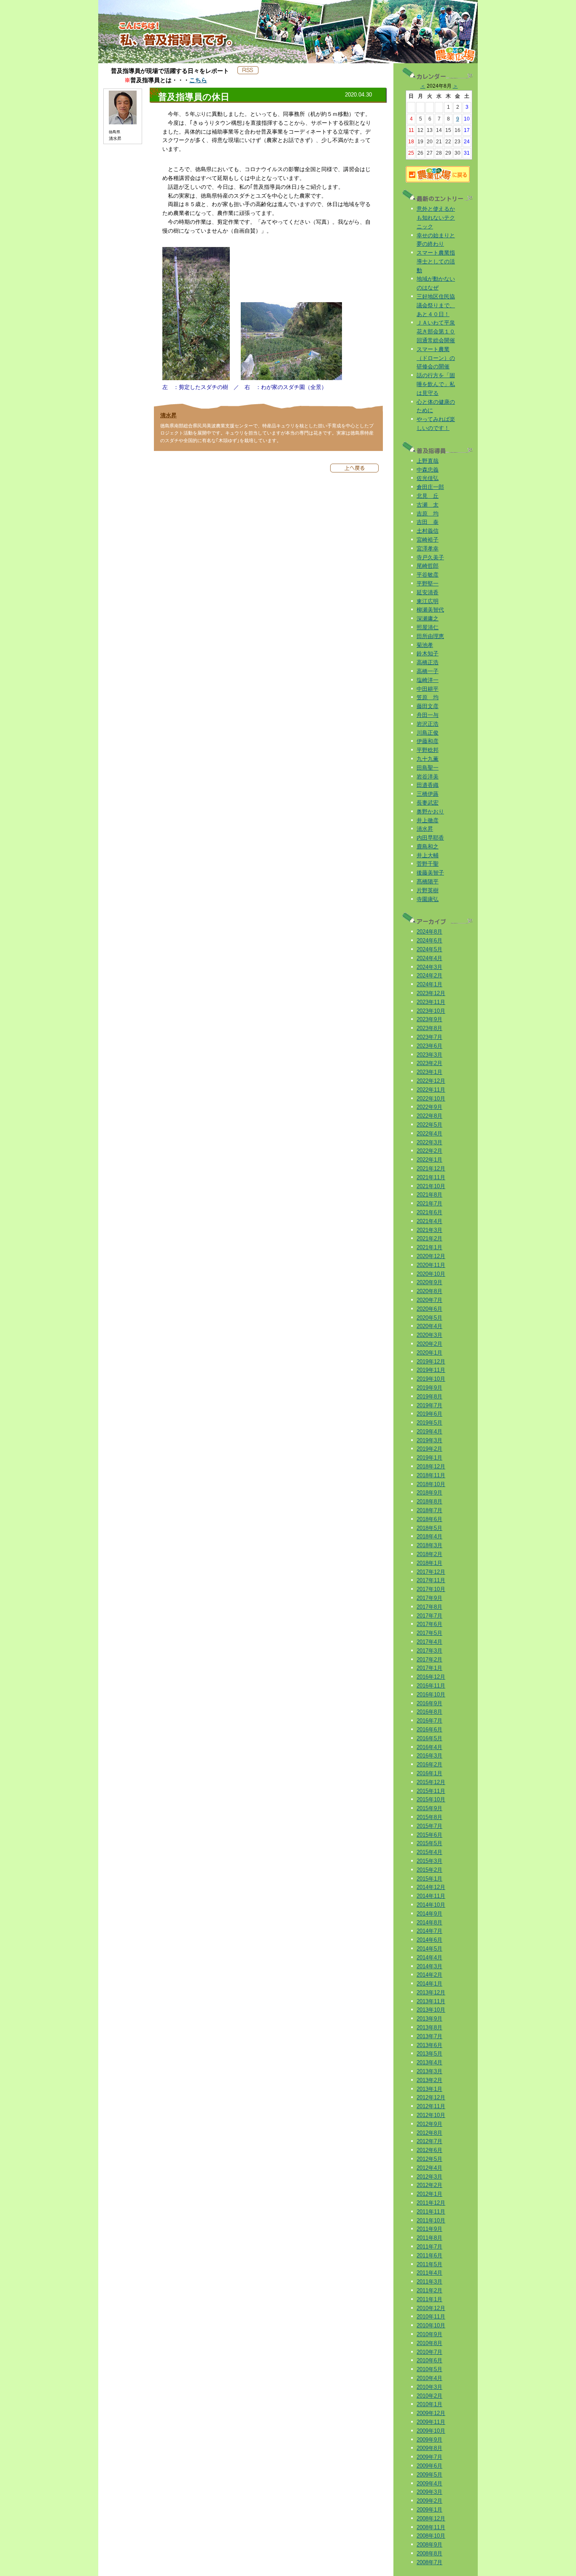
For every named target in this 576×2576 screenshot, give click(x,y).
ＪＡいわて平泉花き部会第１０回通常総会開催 (436, 331)
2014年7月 (429, 1931)
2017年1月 (429, 1668)
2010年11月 (431, 2317)
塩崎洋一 (428, 680)
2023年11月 (431, 1002)
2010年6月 (429, 2360)
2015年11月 (431, 1791)
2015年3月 (429, 1861)
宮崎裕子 (428, 540)
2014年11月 (431, 1896)
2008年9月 (429, 2545)
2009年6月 (429, 2466)
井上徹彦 (428, 820)
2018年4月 (429, 1536)
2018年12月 (431, 1466)
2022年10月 (431, 1099)
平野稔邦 (428, 750)
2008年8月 (429, 2553)
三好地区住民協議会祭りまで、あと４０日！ (436, 305)
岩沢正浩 (428, 724)
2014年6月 (429, 1940)
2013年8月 (429, 2027)
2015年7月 (429, 1826)
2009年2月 (429, 2501)
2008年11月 (431, 2527)
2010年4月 (429, 2378)
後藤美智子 (430, 873)
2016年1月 (429, 1773)
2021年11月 (431, 1177)
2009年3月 (429, 2492)
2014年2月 (429, 1975)
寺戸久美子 (430, 557)
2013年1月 (429, 2089)
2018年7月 (429, 1510)
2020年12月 (431, 1256)
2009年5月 (429, 2475)
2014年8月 (429, 1923)
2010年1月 (429, 2404)
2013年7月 (429, 2036)
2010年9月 (429, 2334)
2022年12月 (431, 1081)
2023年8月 (429, 1028)
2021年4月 (429, 1221)
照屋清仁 (428, 627)
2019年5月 (429, 1423)
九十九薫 (428, 759)
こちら (198, 80)
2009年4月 (429, 2483)
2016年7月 (429, 1721)
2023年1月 (429, 1072)
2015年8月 (429, 1817)
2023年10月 (431, 1011)
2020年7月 (429, 1300)
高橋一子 (428, 671)
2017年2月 (429, 1660)
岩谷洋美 (428, 777)
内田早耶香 (430, 838)
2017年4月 (429, 1642)
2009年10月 (431, 2431)
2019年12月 (431, 1362)
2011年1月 (429, 2299)
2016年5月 (429, 1738)
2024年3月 (429, 967)
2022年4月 (429, 1134)
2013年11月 (431, 2001)
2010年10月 (431, 2325)
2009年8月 (429, 2448)
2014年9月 (429, 1914)
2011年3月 (429, 2282)
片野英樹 (428, 890)
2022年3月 (429, 1142)
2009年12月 (431, 2413)
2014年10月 (431, 1905)
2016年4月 (429, 1747)
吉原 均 (428, 514)
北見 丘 (428, 496)
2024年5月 (429, 949)
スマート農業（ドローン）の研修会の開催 (436, 358)
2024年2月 (429, 975)
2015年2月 (429, 1870)
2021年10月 (431, 1186)
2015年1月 (429, 1879)
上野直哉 (428, 461)
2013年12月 (431, 1992)
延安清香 (428, 592)
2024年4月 (429, 958)
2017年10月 (431, 1589)
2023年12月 (431, 993)
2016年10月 (431, 1695)
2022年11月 (431, 1090)
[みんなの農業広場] (438, 181)
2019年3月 (429, 1440)
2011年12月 (431, 2203)
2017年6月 (429, 1624)
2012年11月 (431, 2106)
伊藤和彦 (428, 741)
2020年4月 (429, 1326)
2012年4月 (429, 2168)
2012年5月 (429, 2159)
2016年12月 (431, 1677)
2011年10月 (431, 2220)
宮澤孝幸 (428, 549)
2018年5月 (429, 1528)
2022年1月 (429, 1160)
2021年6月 (429, 1212)
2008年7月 (429, 2562)
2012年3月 (429, 2177)
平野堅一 (428, 584)
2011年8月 (429, 2238)
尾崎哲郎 (428, 566)
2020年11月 (431, 1265)
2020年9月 (429, 1282)
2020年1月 (429, 1353)
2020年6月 (429, 1309)
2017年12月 (431, 1572)
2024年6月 (429, 941)
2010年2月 (429, 2396)
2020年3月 (429, 1335)
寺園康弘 (428, 899)
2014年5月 (429, 1949)
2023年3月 (429, 1055)
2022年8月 (429, 1116)
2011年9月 (429, 2229)
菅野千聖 (428, 864)
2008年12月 (431, 2518)
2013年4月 (429, 2062)
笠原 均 (428, 697)
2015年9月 (429, 1808)
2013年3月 (429, 2071)
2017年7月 (429, 1616)
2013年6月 (429, 2045)
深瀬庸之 (428, 619)
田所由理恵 (430, 636)
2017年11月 (431, 1580)
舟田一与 (428, 715)
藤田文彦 (428, 706)
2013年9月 (429, 2019)
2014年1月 (429, 1984)
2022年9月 (429, 1107)
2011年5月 (429, 2264)
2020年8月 (429, 1291)
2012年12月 (431, 2097)
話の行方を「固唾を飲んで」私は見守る (436, 384)
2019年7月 (429, 1405)
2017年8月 (429, 1607)
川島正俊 (428, 733)
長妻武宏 (428, 803)
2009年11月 (431, 2422)
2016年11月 (431, 1686)
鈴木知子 (428, 653)
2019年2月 (429, 1449)
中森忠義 (428, 470)
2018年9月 (429, 1493)
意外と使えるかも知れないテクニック (436, 218)
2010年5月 (429, 2369)
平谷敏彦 (428, 575)
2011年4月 (429, 2273)
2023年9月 (429, 1019)
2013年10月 (431, 2010)
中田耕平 (428, 689)
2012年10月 (431, 2115)
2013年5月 (429, 2054)
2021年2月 (429, 1238)
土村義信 (428, 531)
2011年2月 (429, 2290)
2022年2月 (429, 1151)
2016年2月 (429, 1764)
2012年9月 (429, 2124)
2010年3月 (429, 2387)
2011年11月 (431, 2212)
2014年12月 (431, 1887)
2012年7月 (429, 2141)
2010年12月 (431, 2308)
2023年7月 (429, 1037)
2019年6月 (429, 1414)
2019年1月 (429, 1458)
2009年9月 (429, 2440)
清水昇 (168, 415)
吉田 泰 (428, 522)
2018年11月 (431, 1475)
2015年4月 (429, 1852)
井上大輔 (428, 855)
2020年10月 (431, 1274)
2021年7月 (429, 1203)
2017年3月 (429, 1651)
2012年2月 (429, 2185)
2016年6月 (429, 1729)
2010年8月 (429, 2343)
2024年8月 (429, 932)
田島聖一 (428, 768)
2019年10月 (431, 1379)
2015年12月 (431, 1782)
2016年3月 (429, 1756)
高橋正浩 (428, 662)
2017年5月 (429, 1633)
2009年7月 (429, 2457)
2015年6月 (429, 1835)
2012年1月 (429, 2194)
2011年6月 (429, 2255)
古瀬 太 (428, 505)
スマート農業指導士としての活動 (436, 262)
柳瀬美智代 (430, 610)
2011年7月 (429, 2247)
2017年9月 (429, 1598)
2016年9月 (429, 1703)
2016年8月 (429, 1712)
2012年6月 (429, 2150)
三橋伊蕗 (428, 794)
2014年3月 (429, 1966)
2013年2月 (429, 2080)
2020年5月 (429, 1318)
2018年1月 (429, 1563)
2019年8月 (429, 1397)
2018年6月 (429, 1519)
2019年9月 (429, 1388)
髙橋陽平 (428, 881)
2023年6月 (429, 1046)
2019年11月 (431, 1370)
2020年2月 (429, 1344)
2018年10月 (431, 1484)
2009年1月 (429, 2510)
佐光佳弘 (428, 478)
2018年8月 (429, 1501)
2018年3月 (429, 1545)
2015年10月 (431, 1799)
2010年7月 (429, 2352)
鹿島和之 (428, 847)
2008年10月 (431, 2536)
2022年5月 (429, 1125)
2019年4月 (429, 1432)
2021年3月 (429, 1230)
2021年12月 (431, 1169)
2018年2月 (429, 1554)
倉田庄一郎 (430, 487)
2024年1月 (429, 984)
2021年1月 (429, 1247)
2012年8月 (429, 2133)
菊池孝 (425, 645)
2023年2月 (429, 1063)
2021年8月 (429, 1195)
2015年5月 (429, 1843)
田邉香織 (428, 785)
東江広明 (428, 601)
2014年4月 (429, 1957)
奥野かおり (430, 812)
